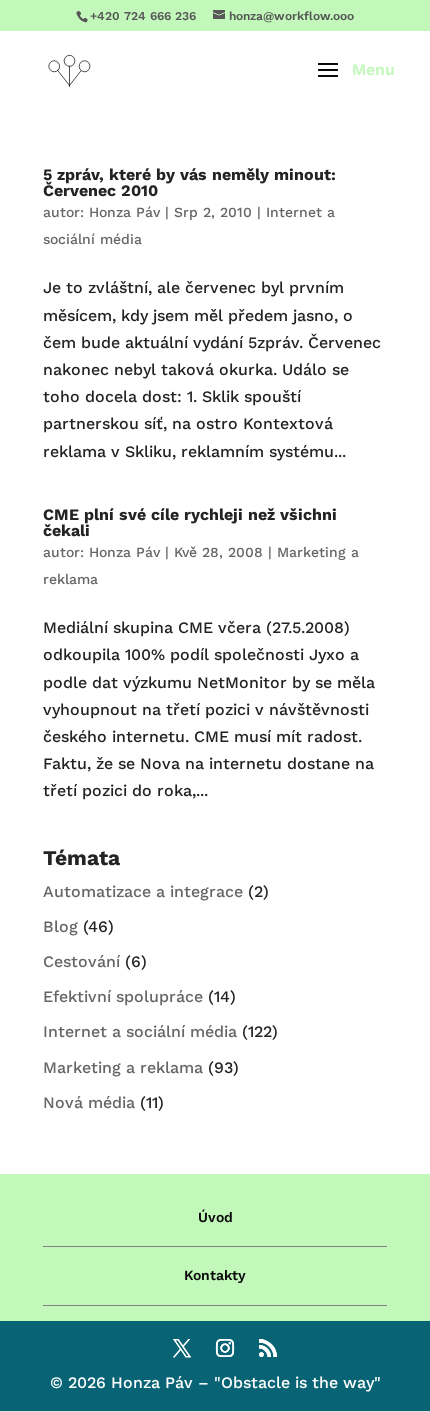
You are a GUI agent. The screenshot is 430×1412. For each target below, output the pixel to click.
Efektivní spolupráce (123, 996)
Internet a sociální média (140, 1031)
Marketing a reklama (123, 1067)
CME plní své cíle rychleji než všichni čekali (190, 522)
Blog (60, 926)
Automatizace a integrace (143, 891)
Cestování (81, 961)
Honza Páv (124, 212)
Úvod (215, 1217)
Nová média (89, 1102)
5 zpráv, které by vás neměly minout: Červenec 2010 (189, 182)
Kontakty (215, 1275)
